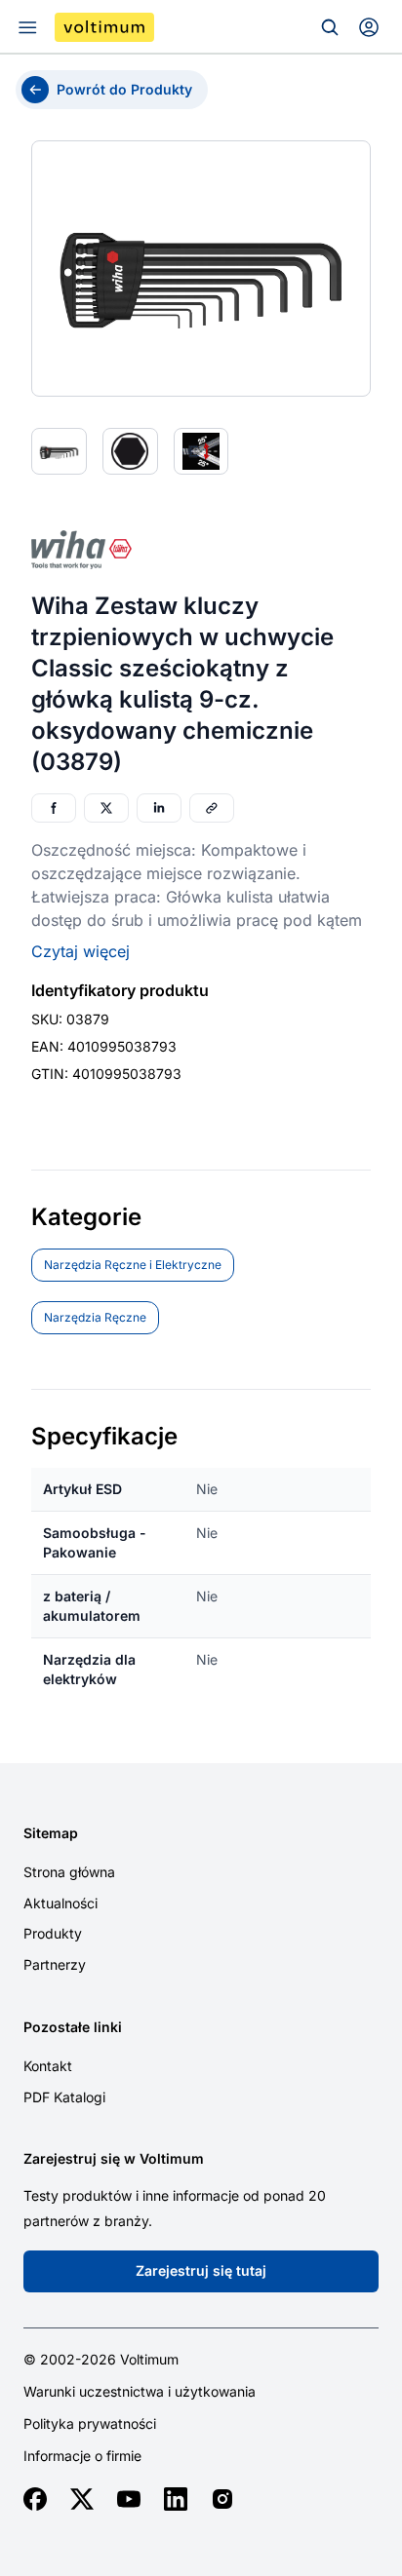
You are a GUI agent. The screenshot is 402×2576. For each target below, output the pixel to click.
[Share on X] (106, 808)
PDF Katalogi (64, 2097)
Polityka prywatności (90, 2424)
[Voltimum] (104, 27)
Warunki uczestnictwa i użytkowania (140, 2392)
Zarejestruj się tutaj (201, 2270)
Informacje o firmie (82, 2456)
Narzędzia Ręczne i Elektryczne (133, 1265)
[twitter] (82, 2499)
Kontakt (48, 2066)
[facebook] (35, 2499)
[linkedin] (176, 2499)
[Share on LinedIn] (159, 808)
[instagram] (222, 2499)
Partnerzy (55, 1964)
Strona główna (69, 1872)
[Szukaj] (330, 27)
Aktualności (60, 1903)
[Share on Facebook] (54, 808)
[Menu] (27, 27)
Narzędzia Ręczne (95, 1317)
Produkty (53, 1933)
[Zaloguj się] (369, 27)
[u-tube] (129, 2499)
